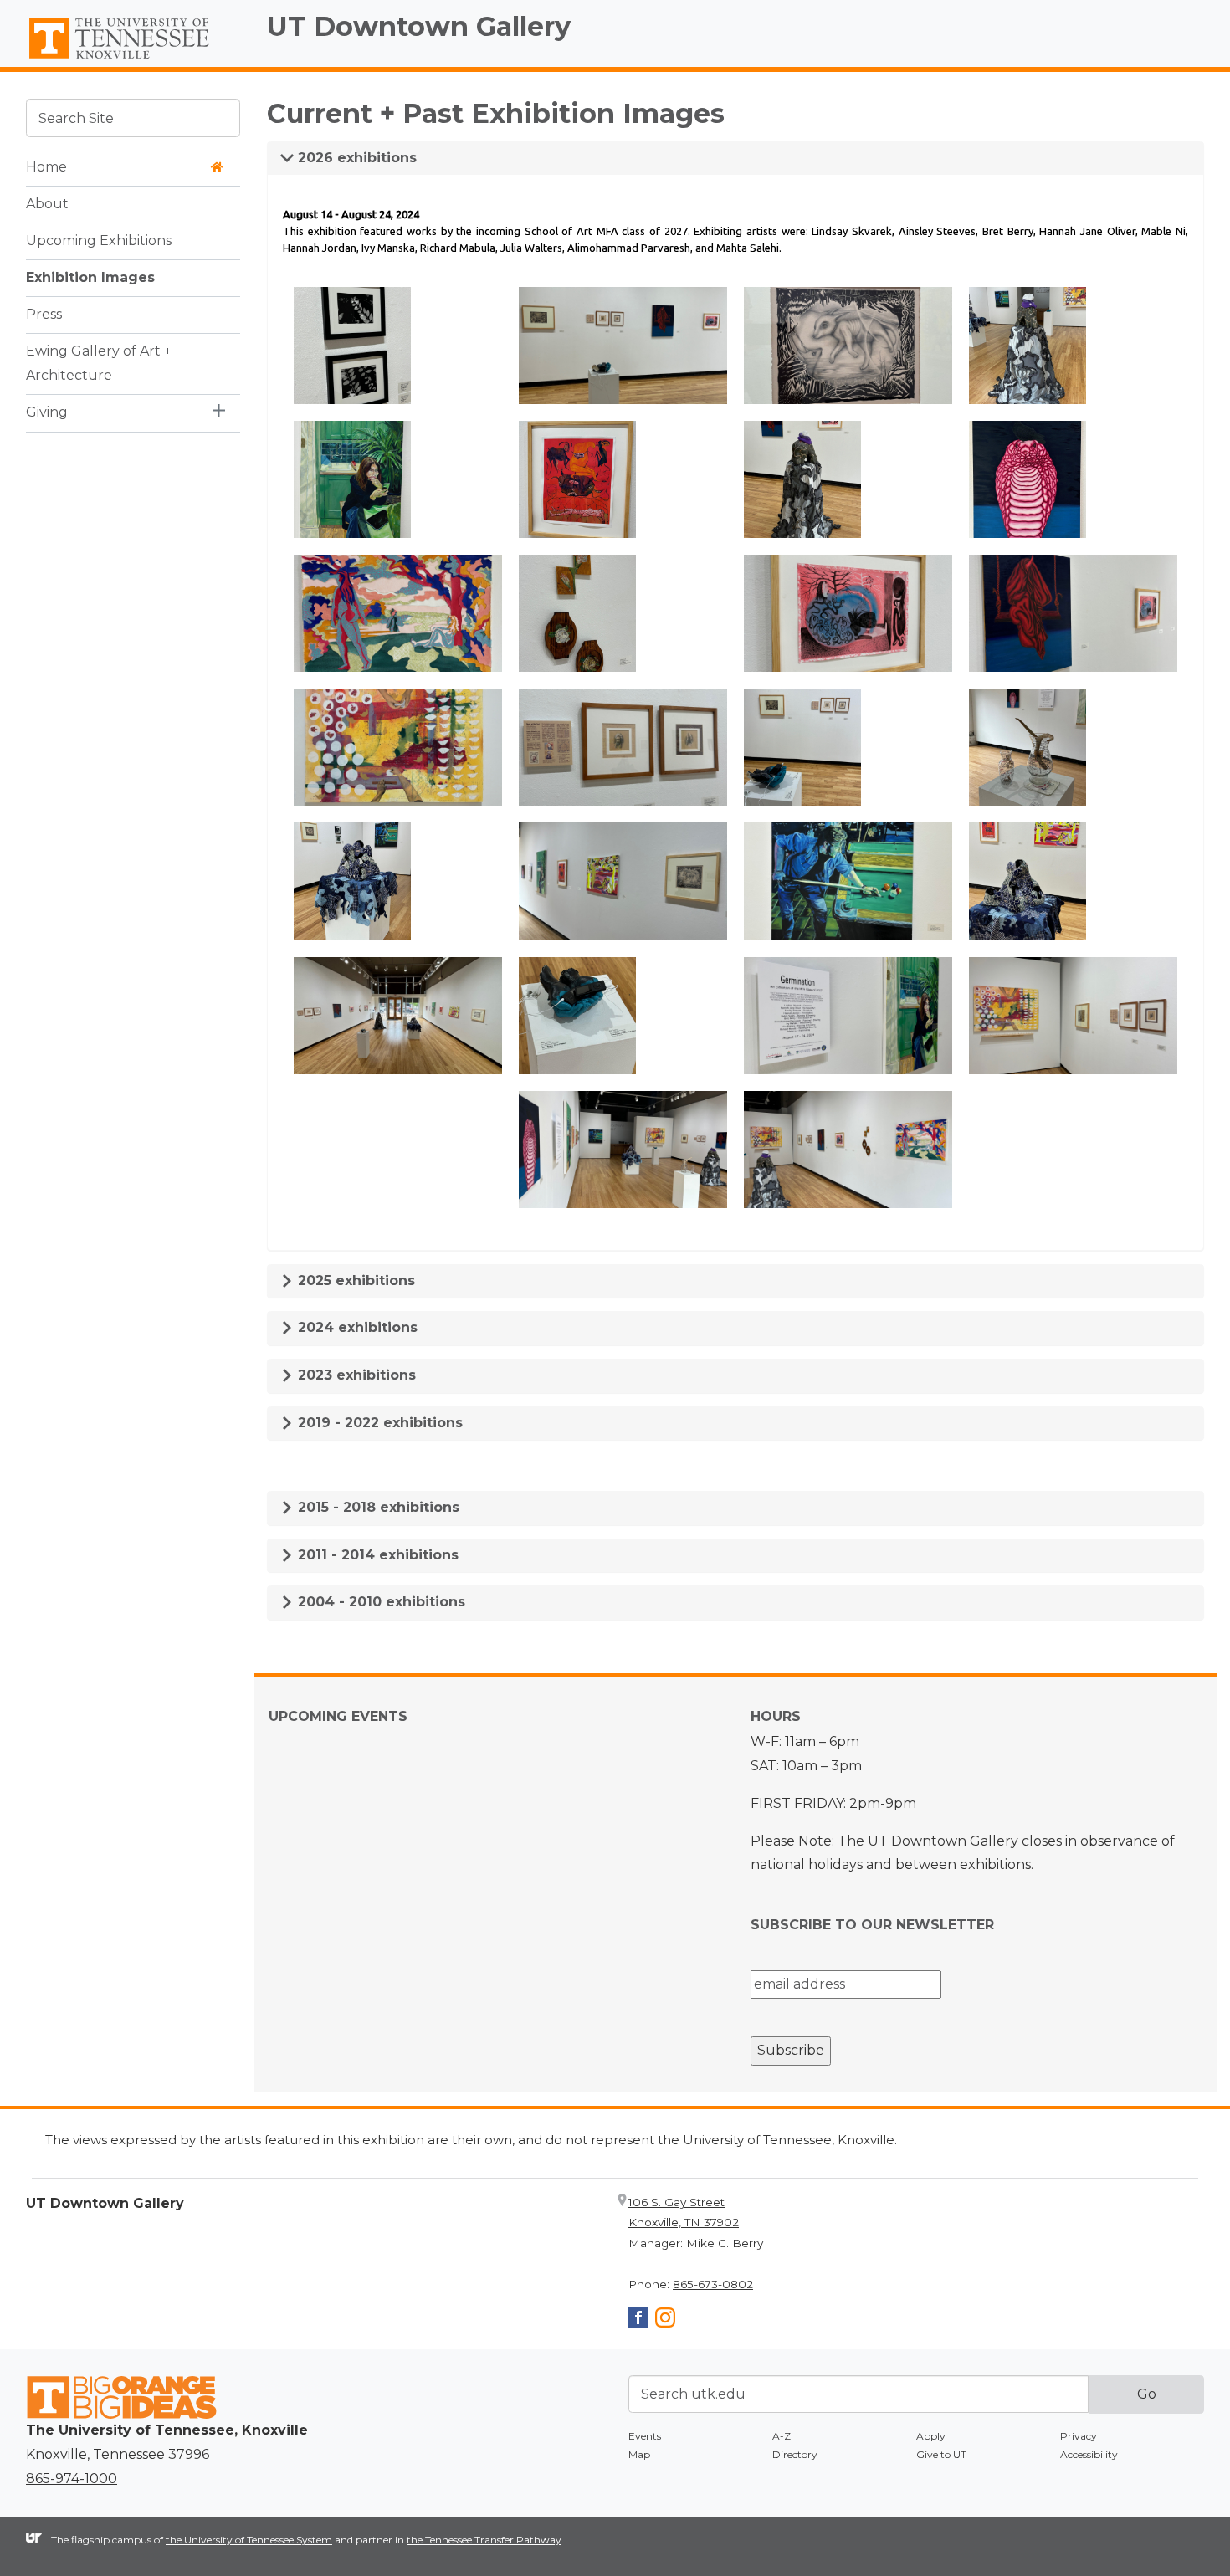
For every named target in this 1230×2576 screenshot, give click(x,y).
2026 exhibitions (355, 158)
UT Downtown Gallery (419, 26)
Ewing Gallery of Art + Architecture (99, 362)
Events (645, 2436)
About (47, 203)
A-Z (782, 2436)
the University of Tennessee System (249, 2540)
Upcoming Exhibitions (99, 240)
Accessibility (1089, 2454)
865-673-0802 (713, 2284)
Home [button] (46, 166)
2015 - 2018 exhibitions (377, 1507)
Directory (795, 2454)
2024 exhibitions (356, 1327)
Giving (47, 411)
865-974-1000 (72, 2479)
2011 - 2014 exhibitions (376, 1555)
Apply (931, 2436)
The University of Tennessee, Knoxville (133, 59)
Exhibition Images (90, 277)
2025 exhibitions (354, 1280)
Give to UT (941, 2454)
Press (44, 313)
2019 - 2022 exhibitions (378, 1423)
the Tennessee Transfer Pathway (484, 2540)
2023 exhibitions (355, 1375)
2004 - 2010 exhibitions (379, 1602)
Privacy (1079, 2436)
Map (639, 2454)
